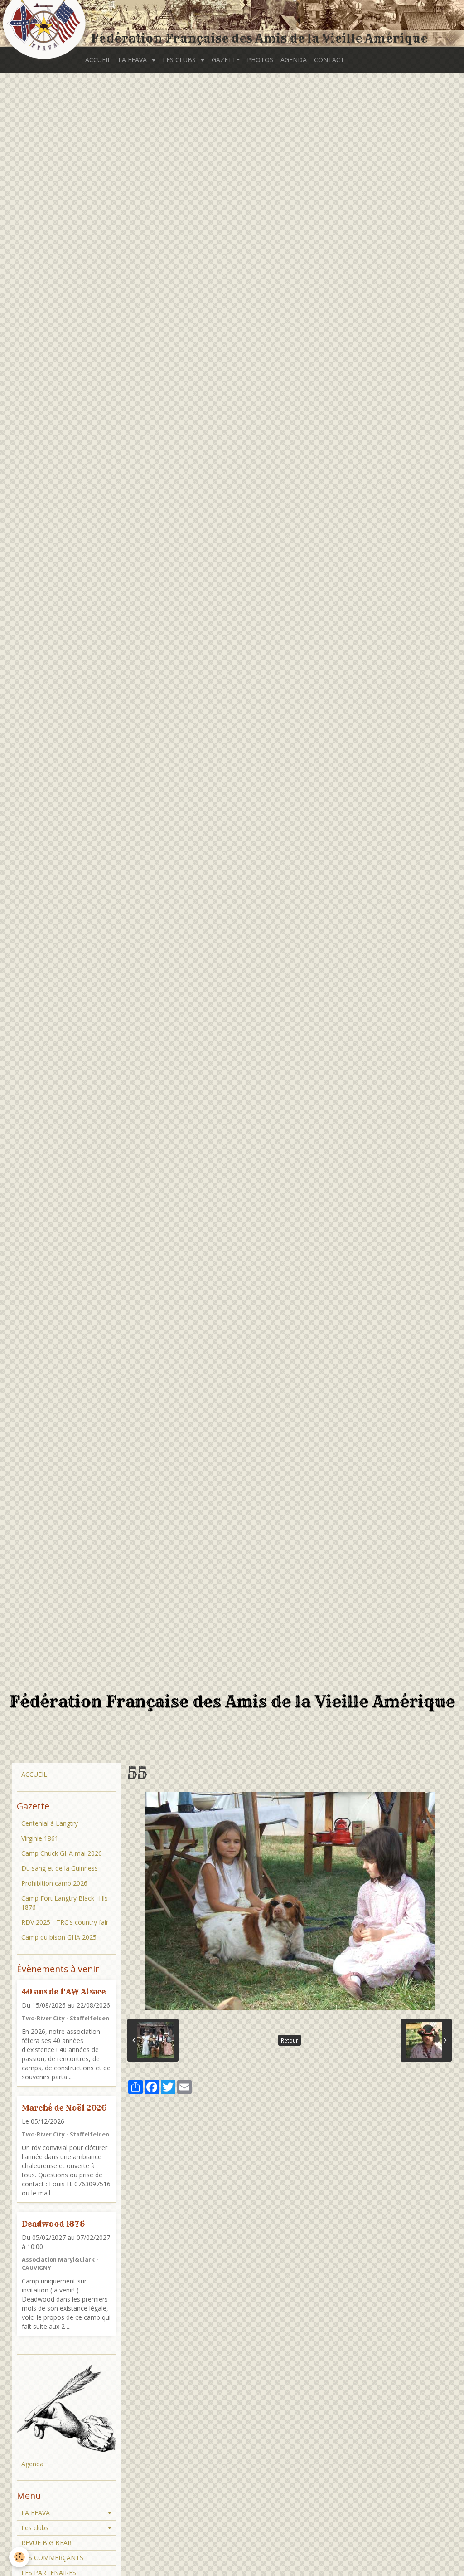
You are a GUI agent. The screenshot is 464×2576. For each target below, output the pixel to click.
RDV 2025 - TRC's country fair (65, 1922)
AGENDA (294, 60)
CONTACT (329, 60)
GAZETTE (226, 60)
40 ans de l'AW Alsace (64, 1992)
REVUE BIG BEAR (46, 2543)
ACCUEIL (98, 60)
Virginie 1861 (40, 1838)
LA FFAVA (133, 60)
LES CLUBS (180, 60)
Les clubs (35, 2528)
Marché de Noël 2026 (64, 2108)
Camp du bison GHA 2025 (59, 1937)
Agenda (32, 2464)
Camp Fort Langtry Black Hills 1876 (65, 1903)
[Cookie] (19, 2557)
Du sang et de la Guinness (60, 1868)
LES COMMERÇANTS (52, 2558)
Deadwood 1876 (53, 2224)
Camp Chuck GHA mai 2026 (62, 1853)
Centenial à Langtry (50, 1823)
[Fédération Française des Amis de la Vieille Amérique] (45, 24)
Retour (290, 2040)
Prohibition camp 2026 (54, 1883)
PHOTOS (260, 60)
